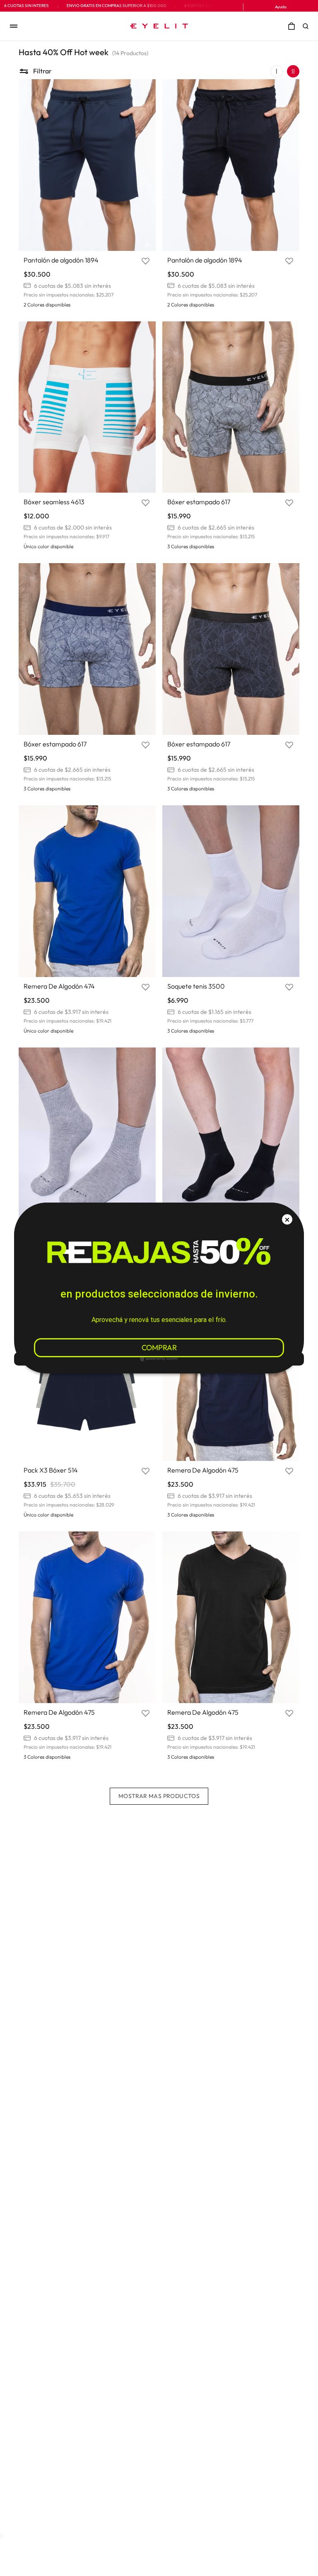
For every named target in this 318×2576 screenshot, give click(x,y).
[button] (308, 26)
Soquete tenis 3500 (196, 986)
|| (293, 71)
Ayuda (281, 7)
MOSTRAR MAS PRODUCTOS (159, 1796)
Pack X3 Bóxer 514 (51, 1470)
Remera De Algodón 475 (203, 1470)
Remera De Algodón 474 (59, 986)
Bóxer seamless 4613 (54, 502)
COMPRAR (159, 1348)
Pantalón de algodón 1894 (61, 260)
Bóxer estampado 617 (199, 502)
